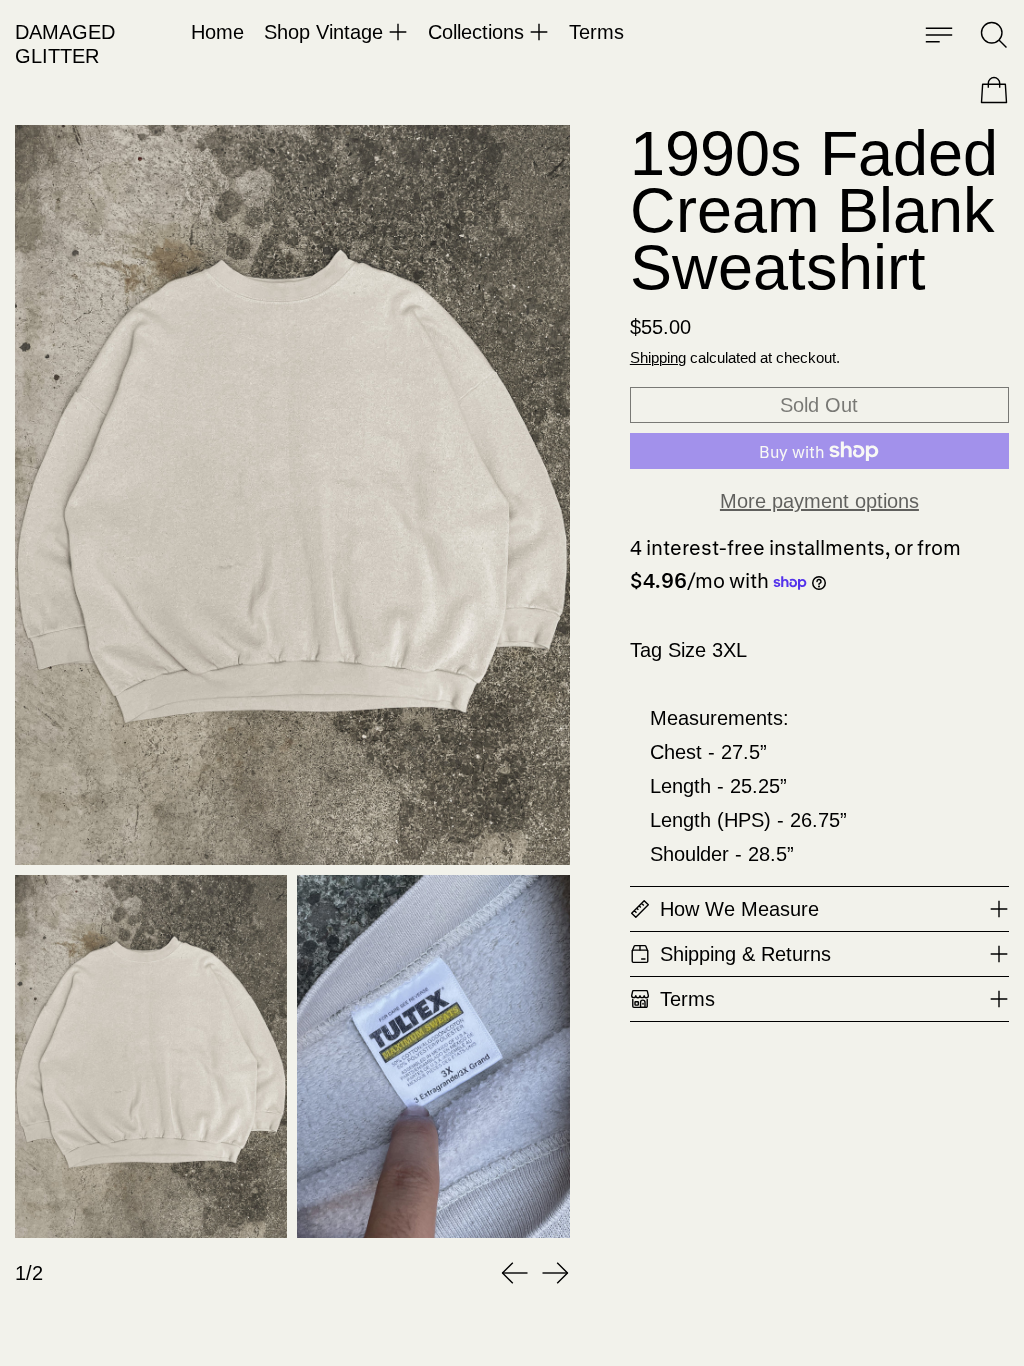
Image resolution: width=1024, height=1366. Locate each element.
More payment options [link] (819, 501)
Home (217, 32)
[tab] (151, 1056)
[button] (994, 35)
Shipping (658, 357)
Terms (596, 32)
